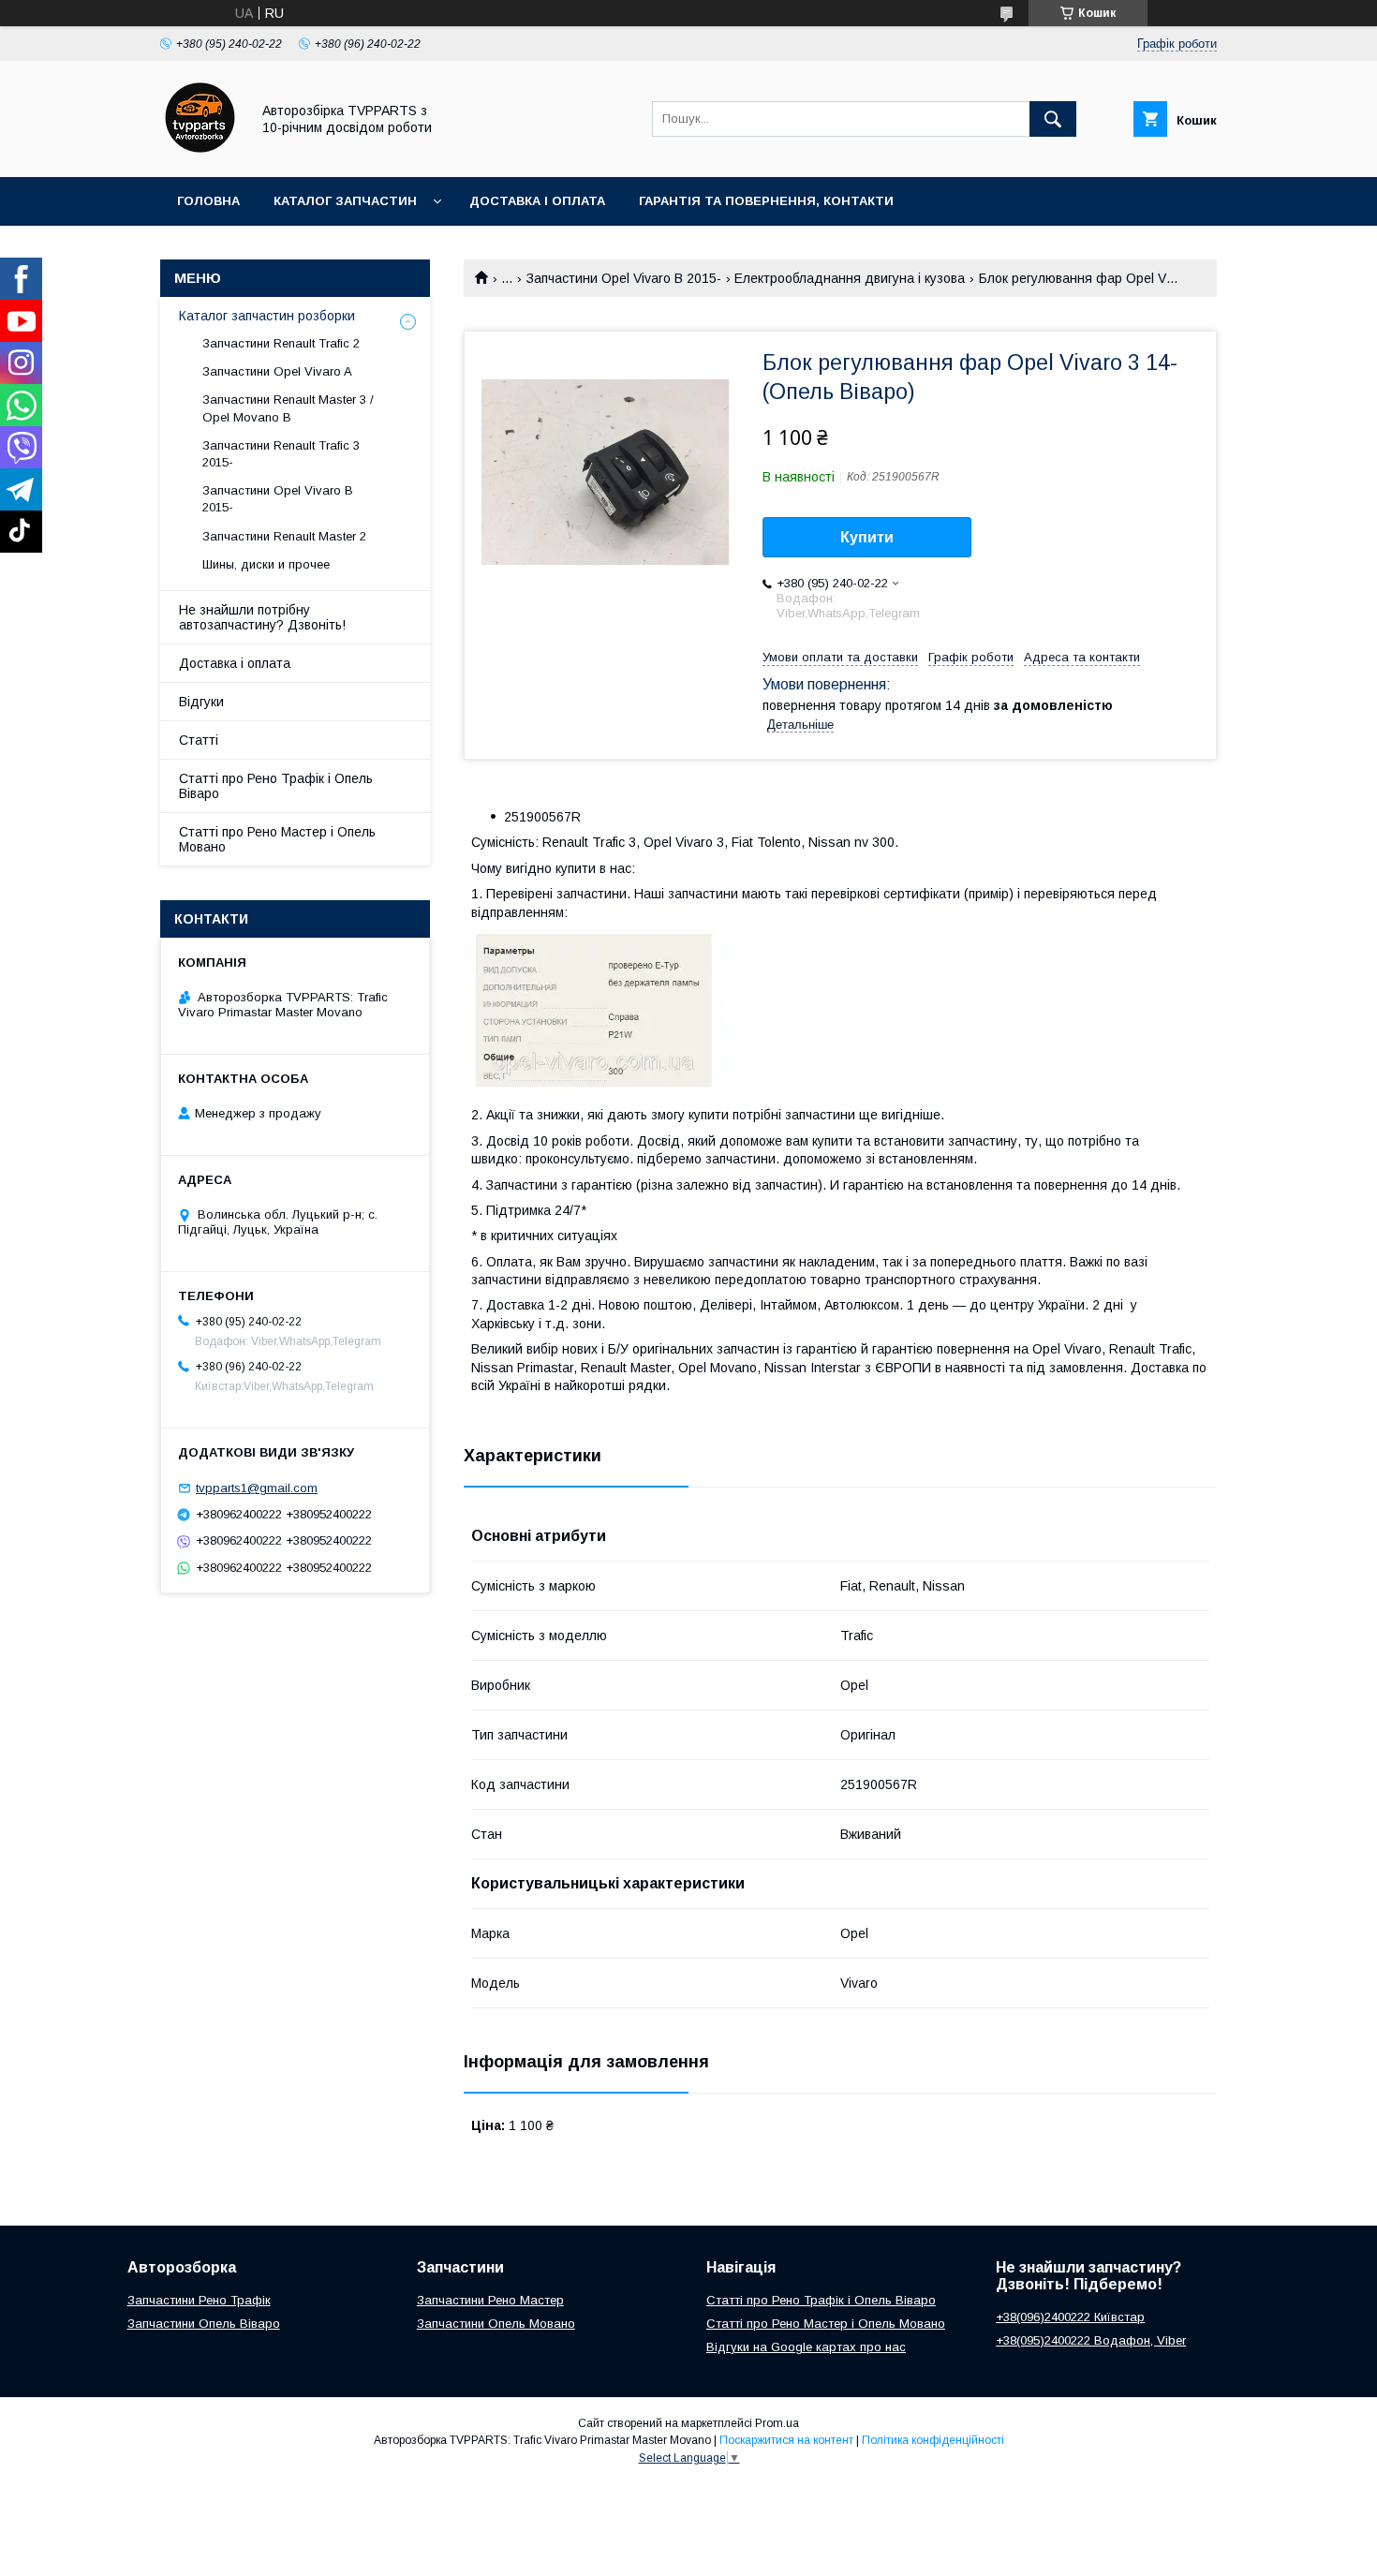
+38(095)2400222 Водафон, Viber (1091, 2340)
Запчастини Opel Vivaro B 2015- (624, 278)
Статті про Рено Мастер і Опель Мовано (277, 839)
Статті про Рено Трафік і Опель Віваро (276, 786)
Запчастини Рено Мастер (490, 2300)
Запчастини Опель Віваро (204, 2324)
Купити (867, 537)
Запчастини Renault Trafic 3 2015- (281, 454)
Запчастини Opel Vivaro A (277, 371)
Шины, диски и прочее (266, 564)
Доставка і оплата (537, 201)
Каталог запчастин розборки (267, 316)
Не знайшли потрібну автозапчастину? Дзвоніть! (262, 617)
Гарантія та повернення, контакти (766, 201)
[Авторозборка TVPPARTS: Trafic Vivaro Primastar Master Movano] (200, 153)
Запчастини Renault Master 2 (284, 536)
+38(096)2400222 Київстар (1070, 2317)
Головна (208, 201)
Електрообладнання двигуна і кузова (850, 278)
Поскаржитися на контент (786, 2440)
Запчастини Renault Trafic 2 (281, 343)
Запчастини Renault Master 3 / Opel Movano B (288, 408)
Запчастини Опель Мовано (496, 2324)
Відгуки (201, 702)
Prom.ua (777, 2423)
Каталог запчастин (345, 201)
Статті (199, 740)
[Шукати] (1053, 119)
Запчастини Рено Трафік (199, 2300)
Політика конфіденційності (933, 2440)
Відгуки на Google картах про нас (806, 2347)
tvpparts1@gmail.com (257, 1488)
